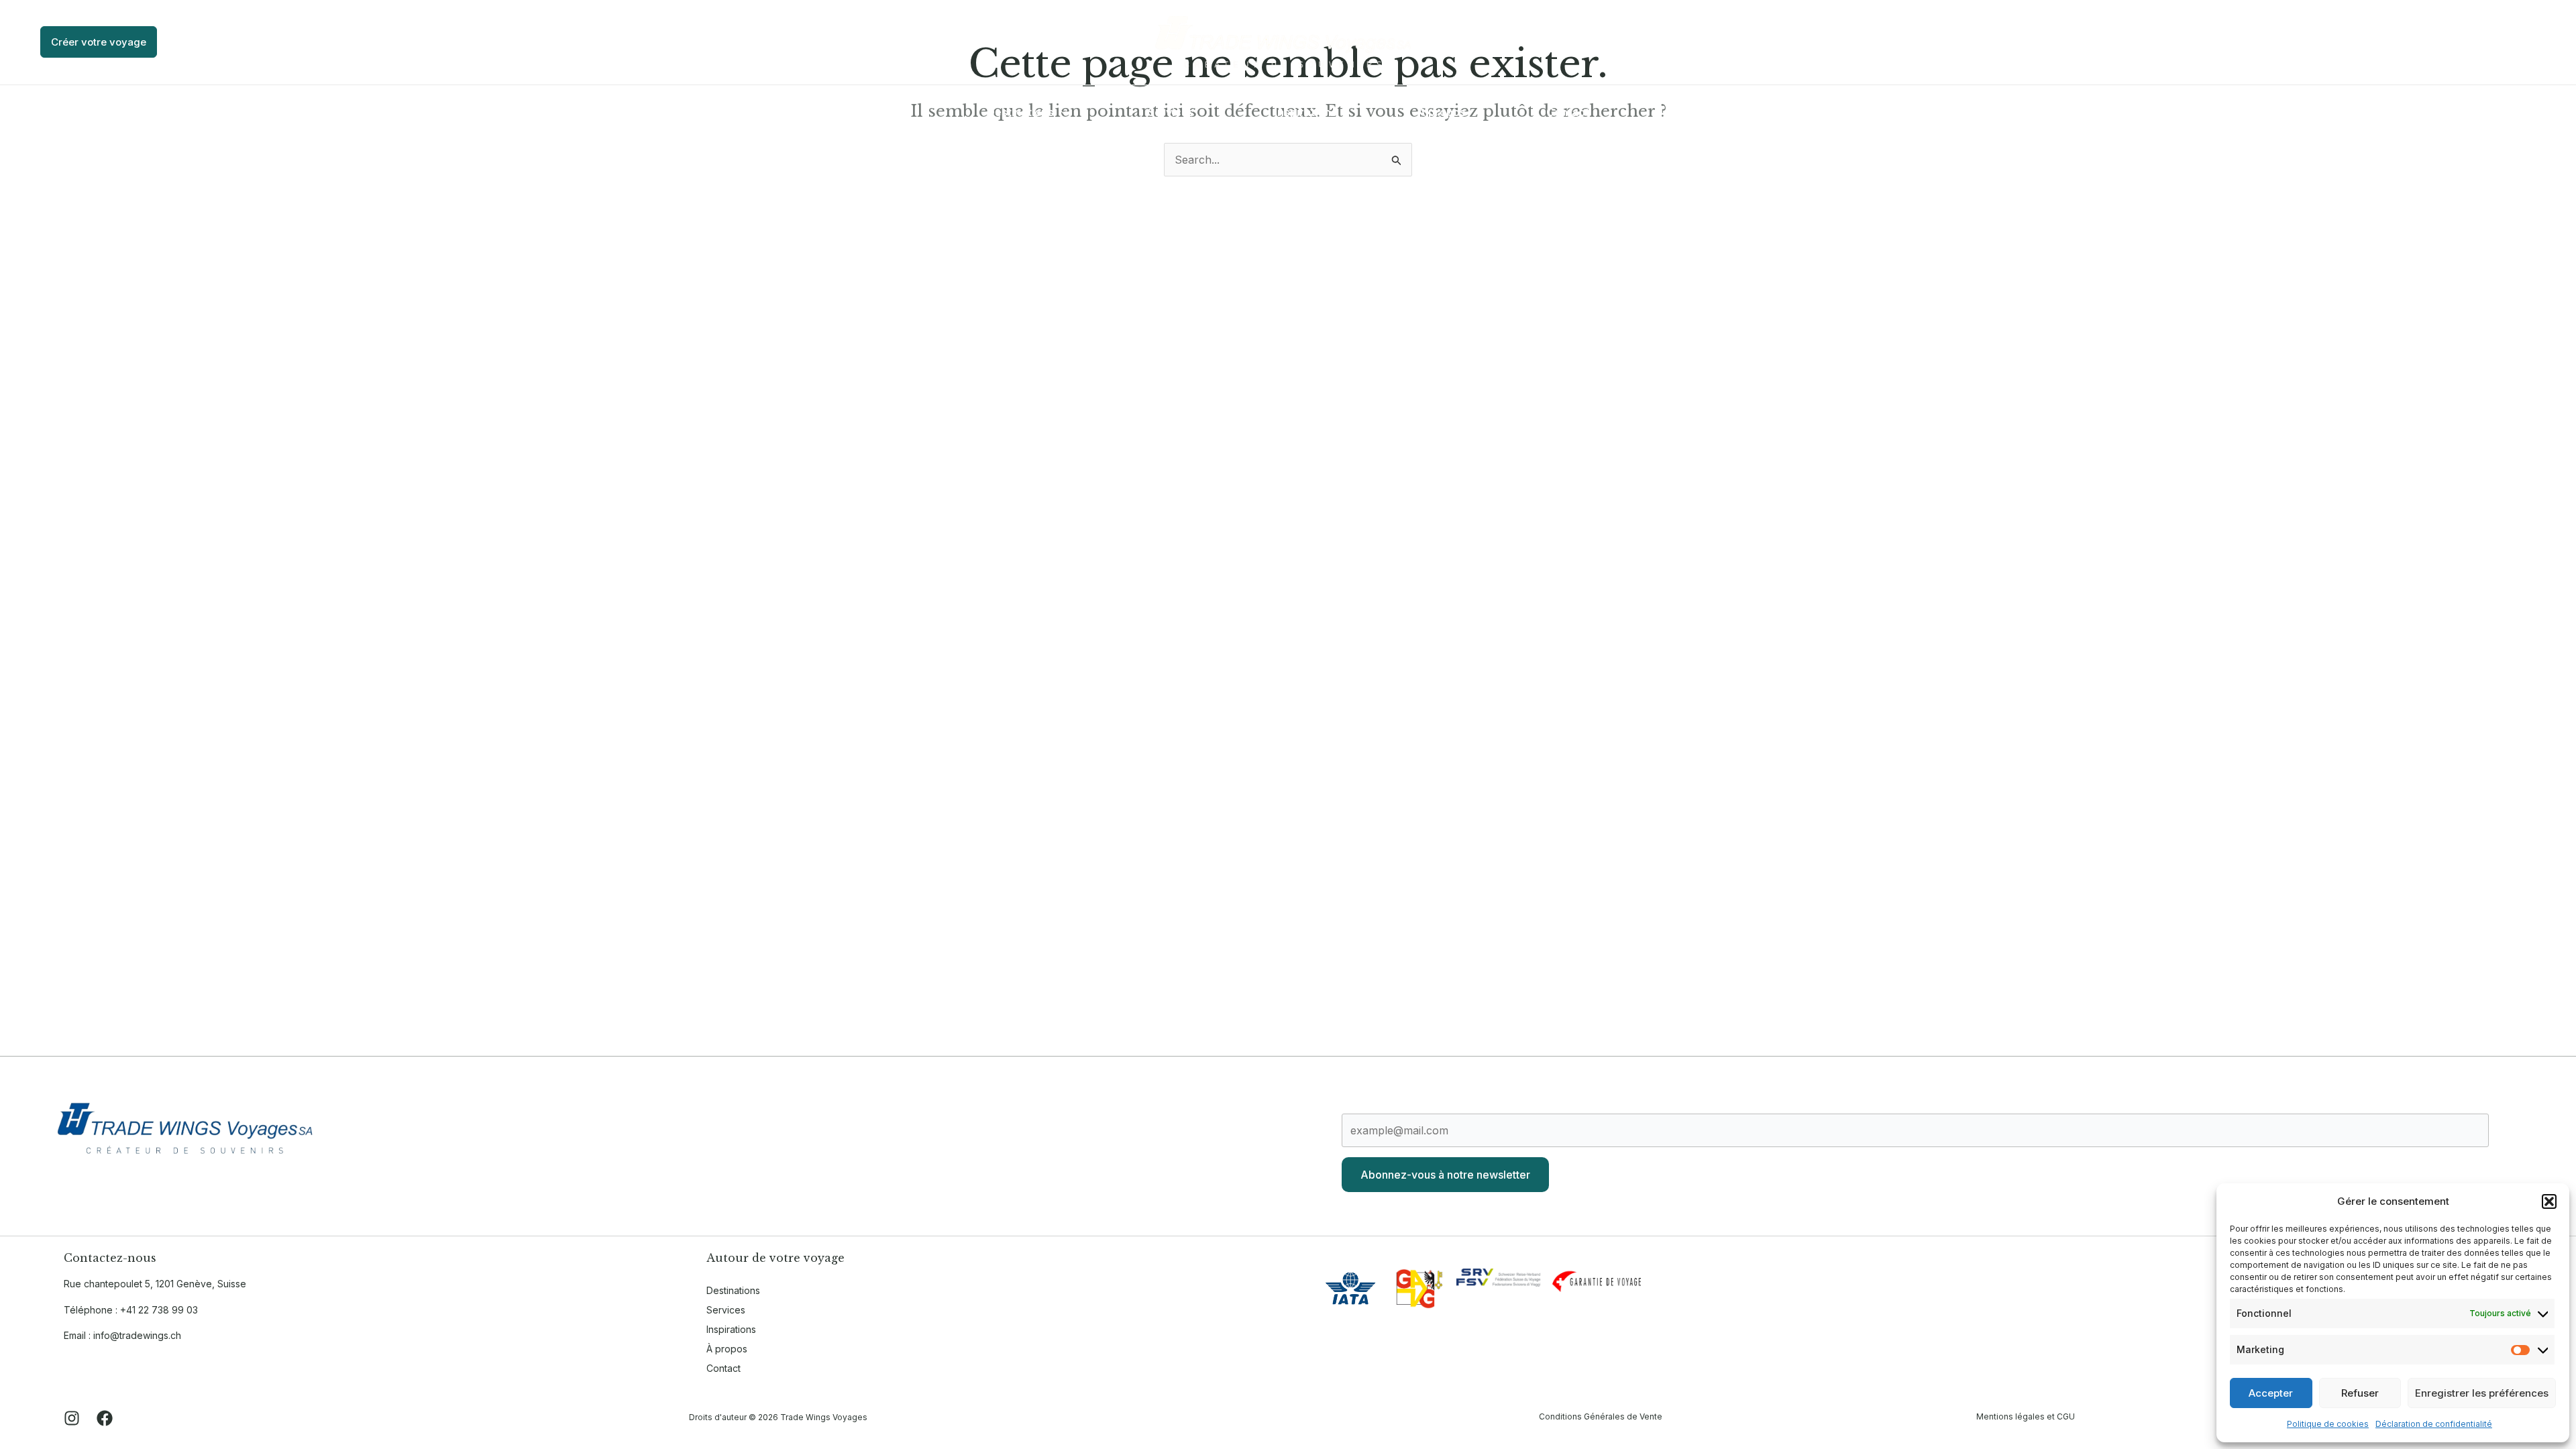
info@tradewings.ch (137, 1335)
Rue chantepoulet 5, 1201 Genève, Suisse (155, 1284)
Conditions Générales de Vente (1601, 1416)
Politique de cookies (2328, 1424)
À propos (727, 1349)
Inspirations (731, 1329)
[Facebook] (2546, 44)
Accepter (2271, 1393)
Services (726, 1310)
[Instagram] (2526, 44)
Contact (723, 1368)
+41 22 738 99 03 (159, 1310)
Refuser (2360, 1393)
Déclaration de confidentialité (2434, 1424)
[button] (2549, 1201)
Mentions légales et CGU (2026, 1416)
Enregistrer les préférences (2482, 1393)
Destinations (733, 1290)
